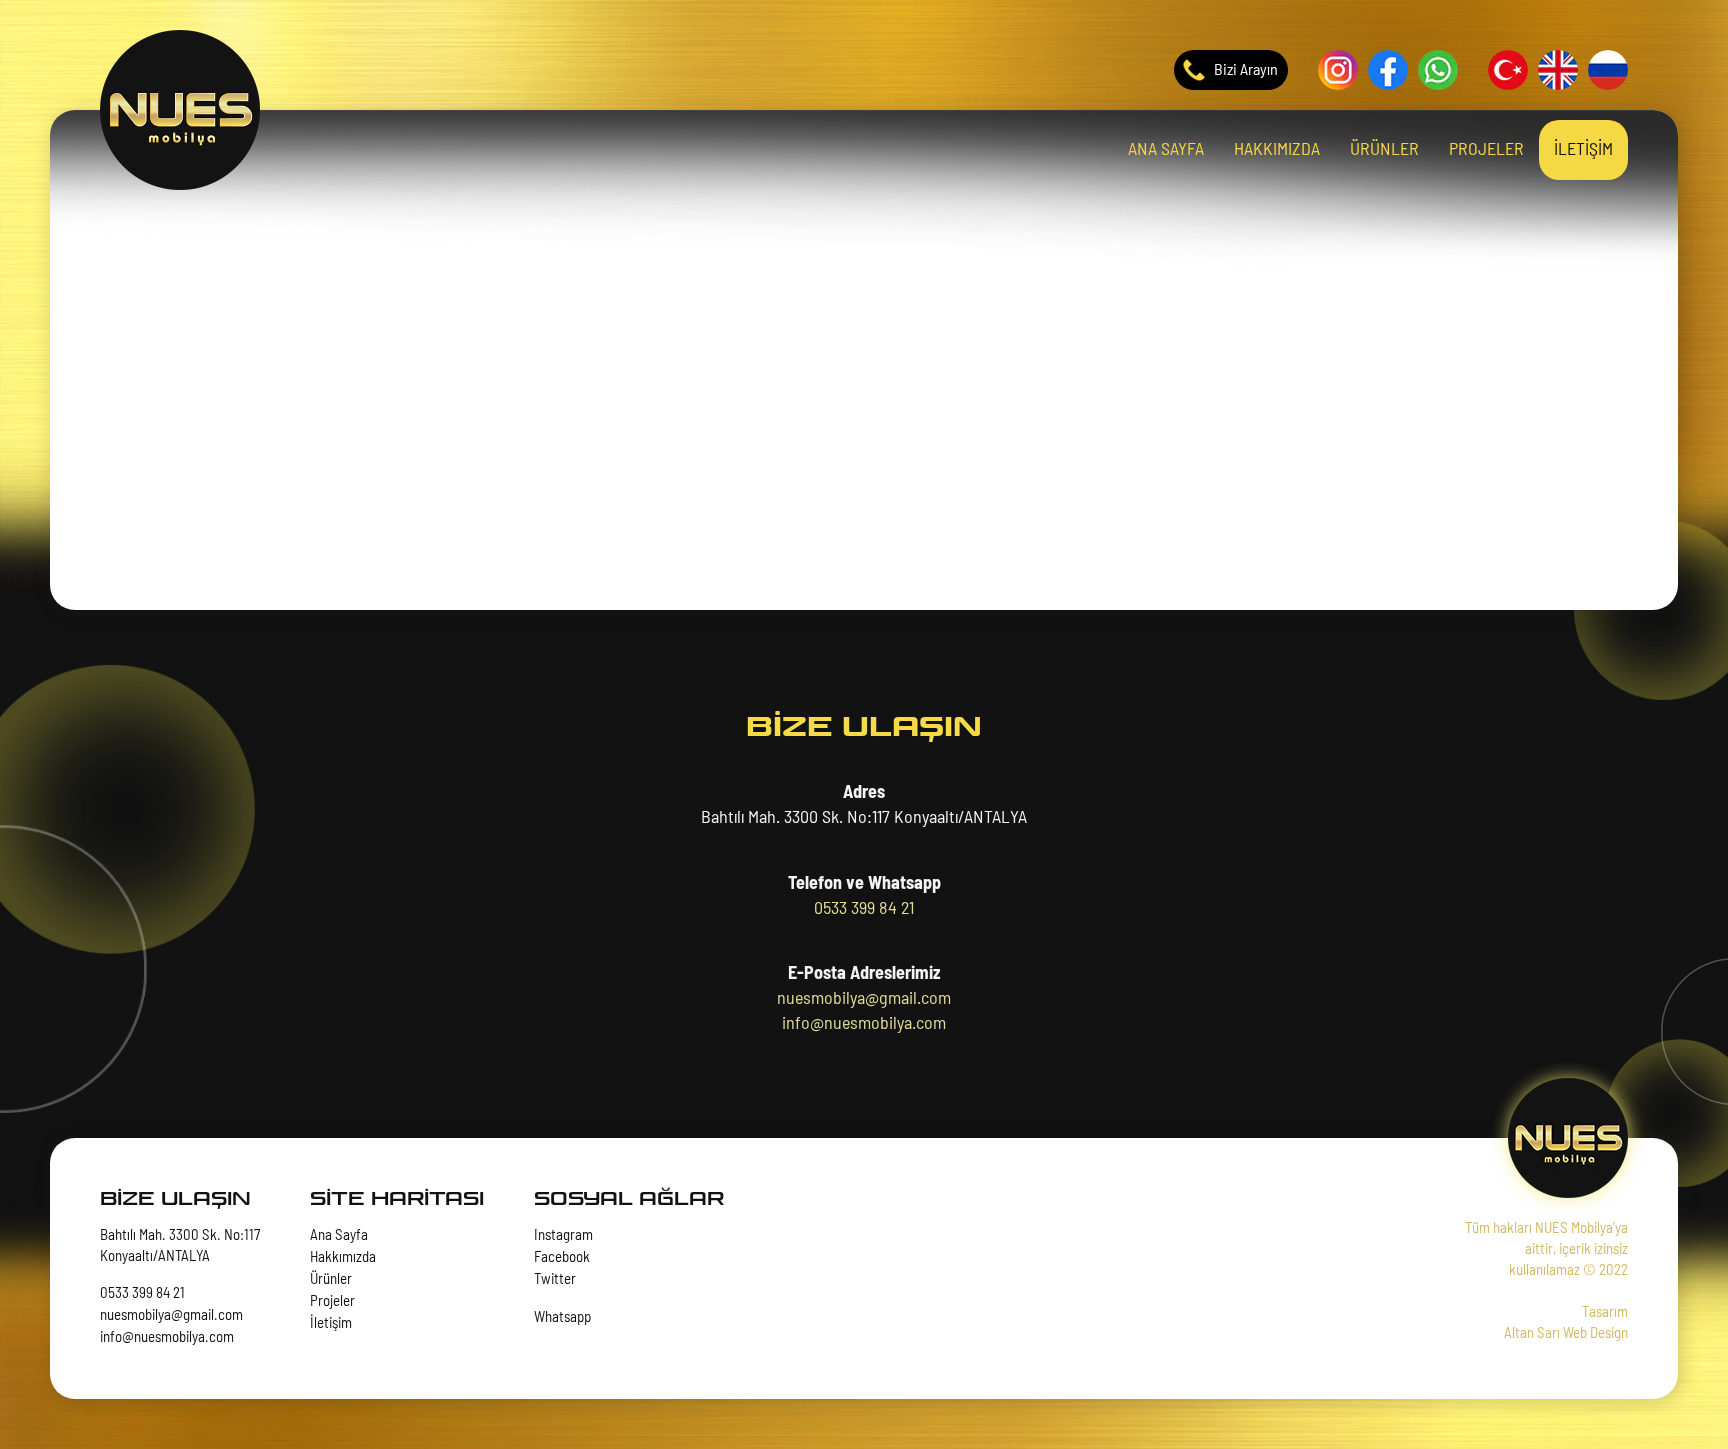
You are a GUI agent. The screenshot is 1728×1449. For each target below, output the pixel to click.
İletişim (331, 1323)
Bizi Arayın (1246, 70)
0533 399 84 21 (864, 909)
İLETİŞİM (1583, 150)
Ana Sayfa (339, 1235)
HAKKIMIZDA (1277, 150)
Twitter (555, 1279)
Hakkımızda (343, 1257)
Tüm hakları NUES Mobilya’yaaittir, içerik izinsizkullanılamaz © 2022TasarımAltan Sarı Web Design (1546, 1281)
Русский (1608, 70)
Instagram (1338, 70)
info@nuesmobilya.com (864, 1024)
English (1558, 70)
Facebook (1388, 70)
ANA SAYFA (1166, 150)
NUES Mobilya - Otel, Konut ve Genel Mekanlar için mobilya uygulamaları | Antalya (180, 110)
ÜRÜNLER (1384, 150)
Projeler (332, 1301)
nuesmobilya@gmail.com (864, 999)
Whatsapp (1438, 70)
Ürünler (331, 1279)
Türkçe (1508, 70)
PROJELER (1486, 150)
